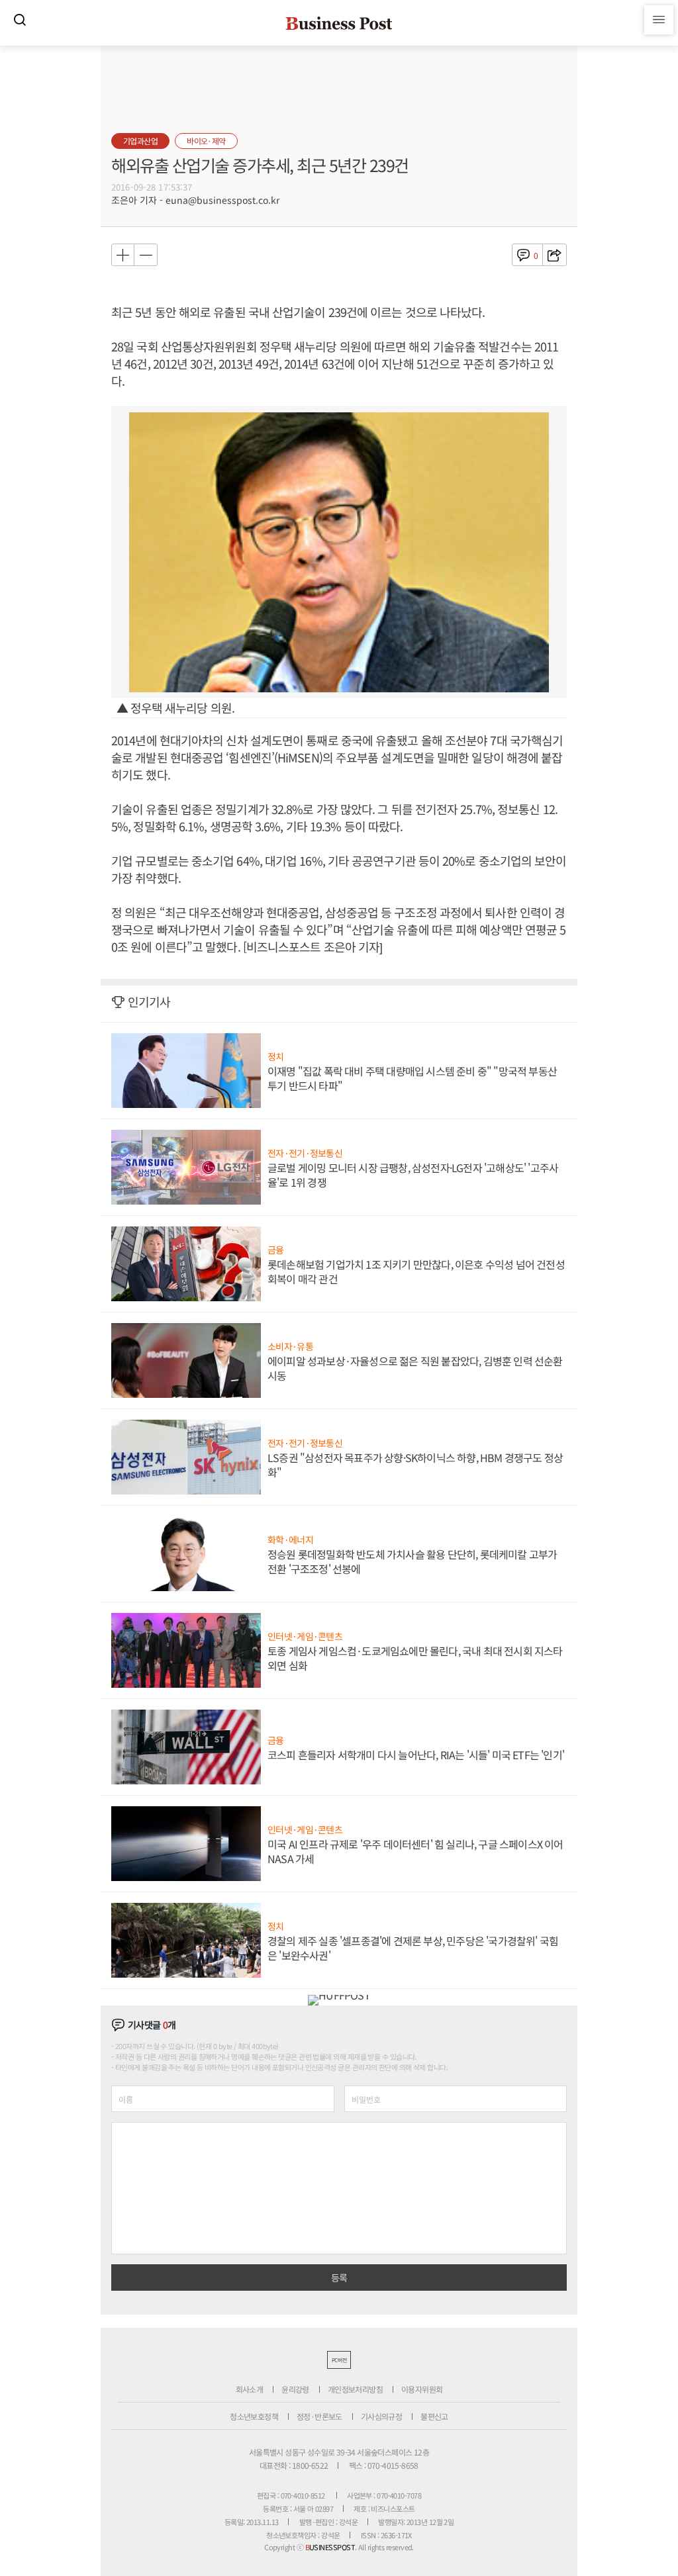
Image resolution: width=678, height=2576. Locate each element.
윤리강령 (295, 2389)
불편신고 (434, 2416)
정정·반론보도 (319, 2416)
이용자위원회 (422, 2389)
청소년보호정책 (254, 2416)
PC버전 (339, 2360)
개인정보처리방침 (355, 2389)
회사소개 (250, 2389)
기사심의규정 (381, 2416)
